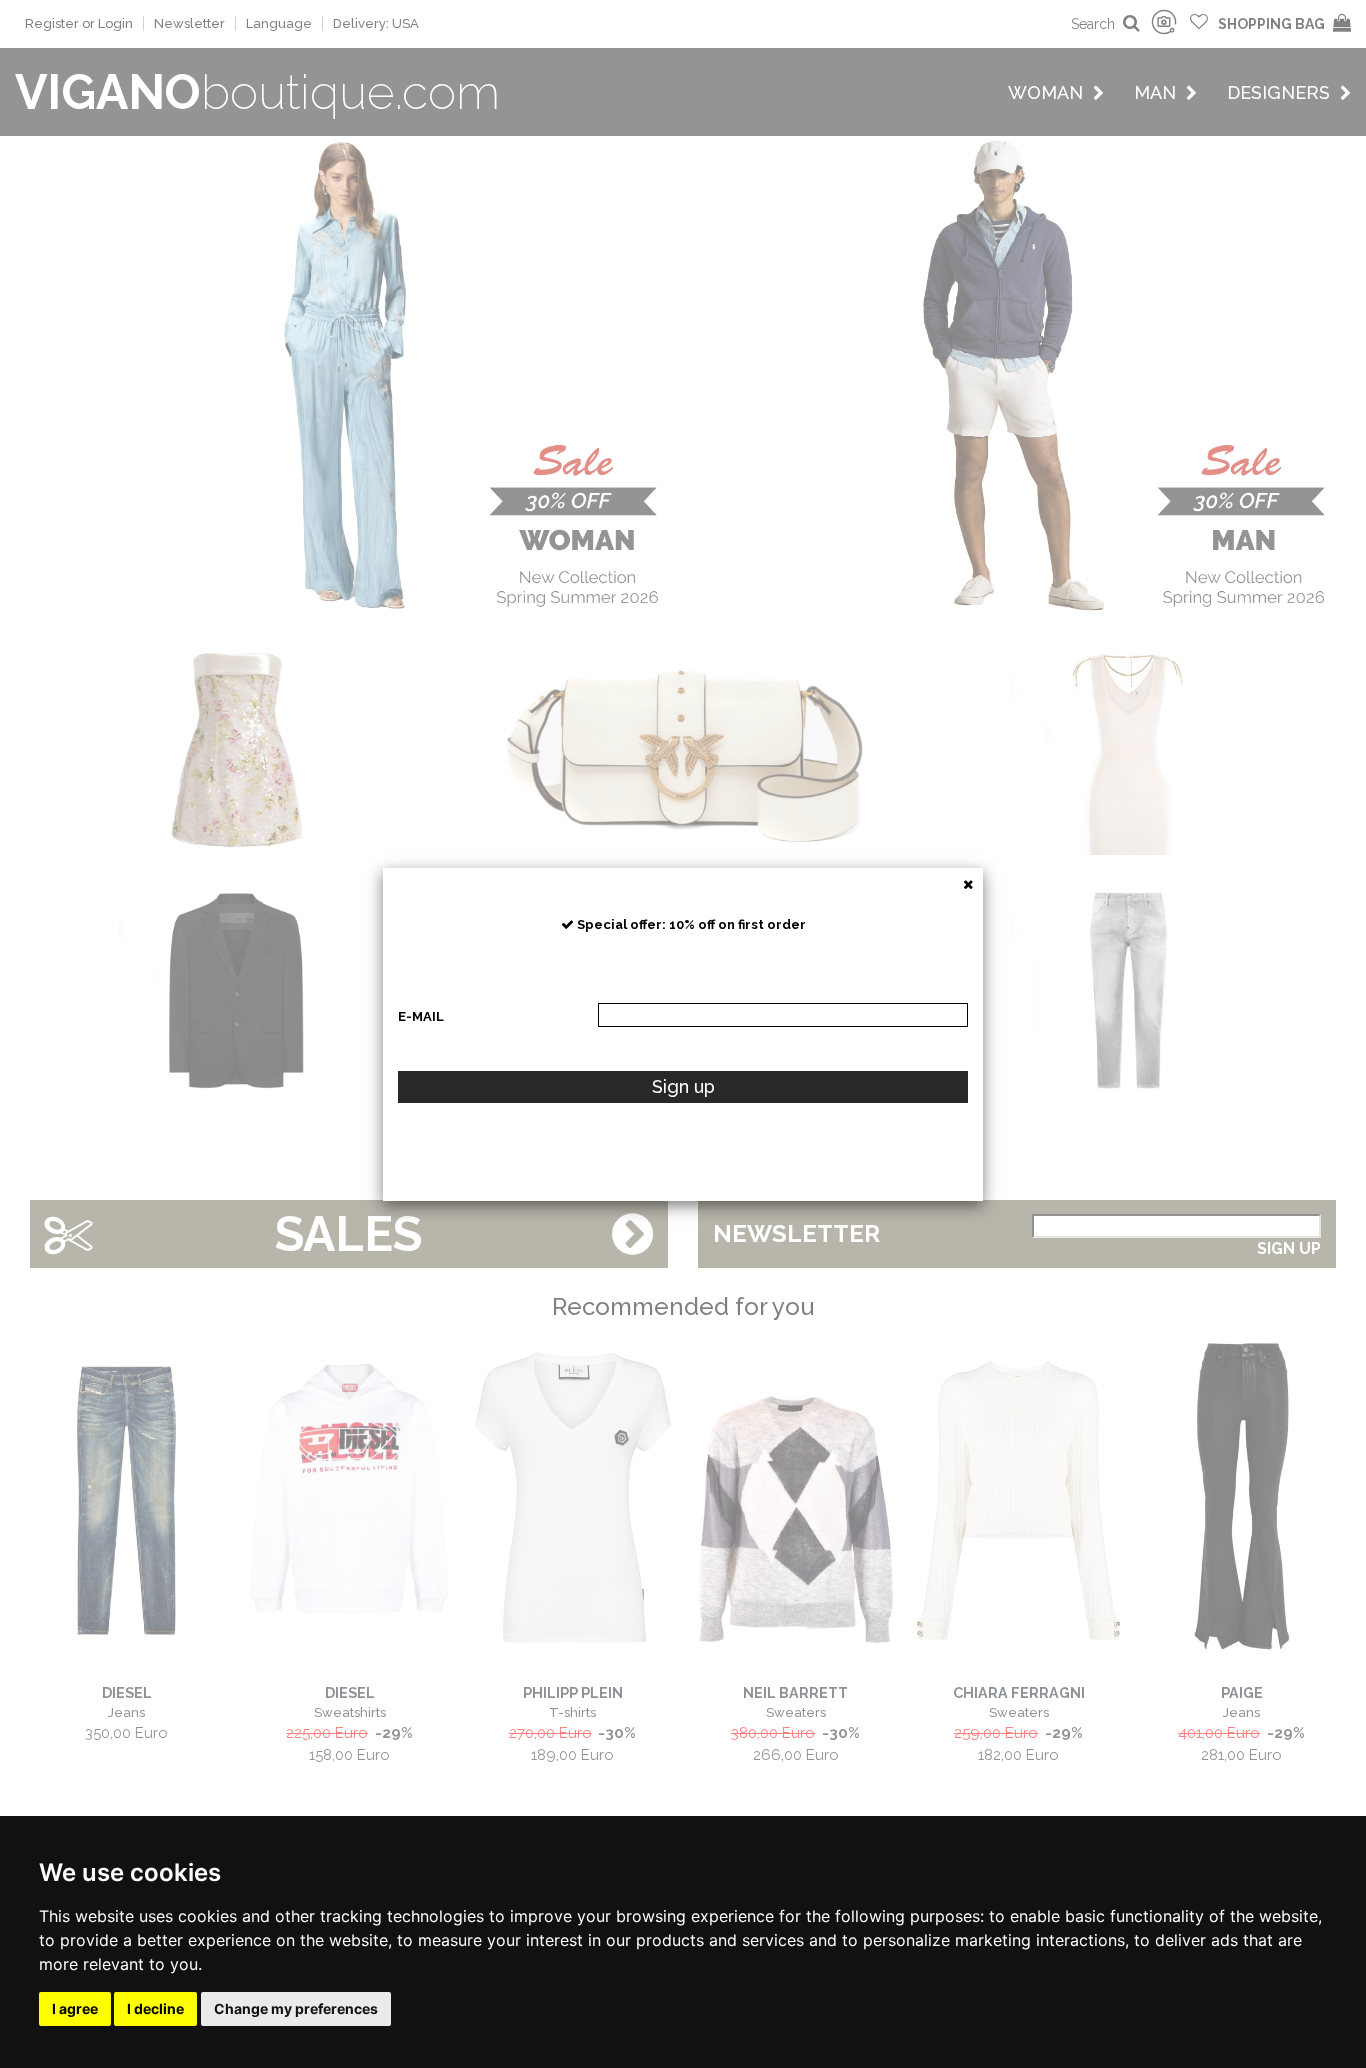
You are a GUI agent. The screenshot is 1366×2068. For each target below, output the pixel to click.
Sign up (683, 1086)
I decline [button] (155, 2008)
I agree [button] (75, 2008)
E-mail (421, 1016)
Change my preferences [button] (296, 2008)
